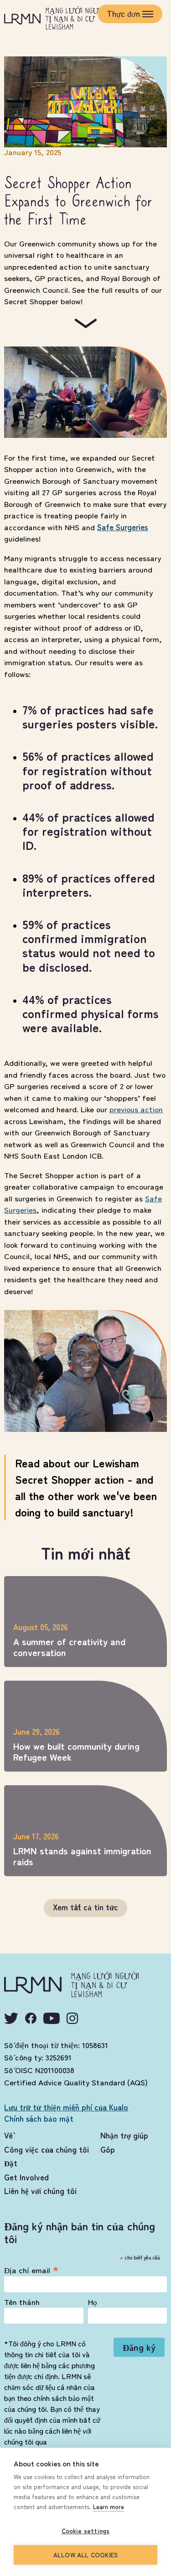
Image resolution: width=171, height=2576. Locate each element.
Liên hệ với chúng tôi (40, 2191)
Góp (108, 2149)
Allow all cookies (85, 2555)
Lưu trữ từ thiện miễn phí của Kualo (66, 2107)
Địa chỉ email (31, 2269)
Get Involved (26, 2177)
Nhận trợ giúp (124, 2135)
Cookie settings (86, 2531)
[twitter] (11, 2018)
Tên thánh (22, 2302)
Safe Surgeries (122, 527)
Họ (93, 2302)
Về (8, 2135)
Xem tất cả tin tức (85, 1907)
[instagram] (72, 2018)
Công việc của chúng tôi (47, 2149)
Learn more (109, 2507)
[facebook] (31, 2018)
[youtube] (52, 2018)
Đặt (11, 2163)
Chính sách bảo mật (39, 2118)
